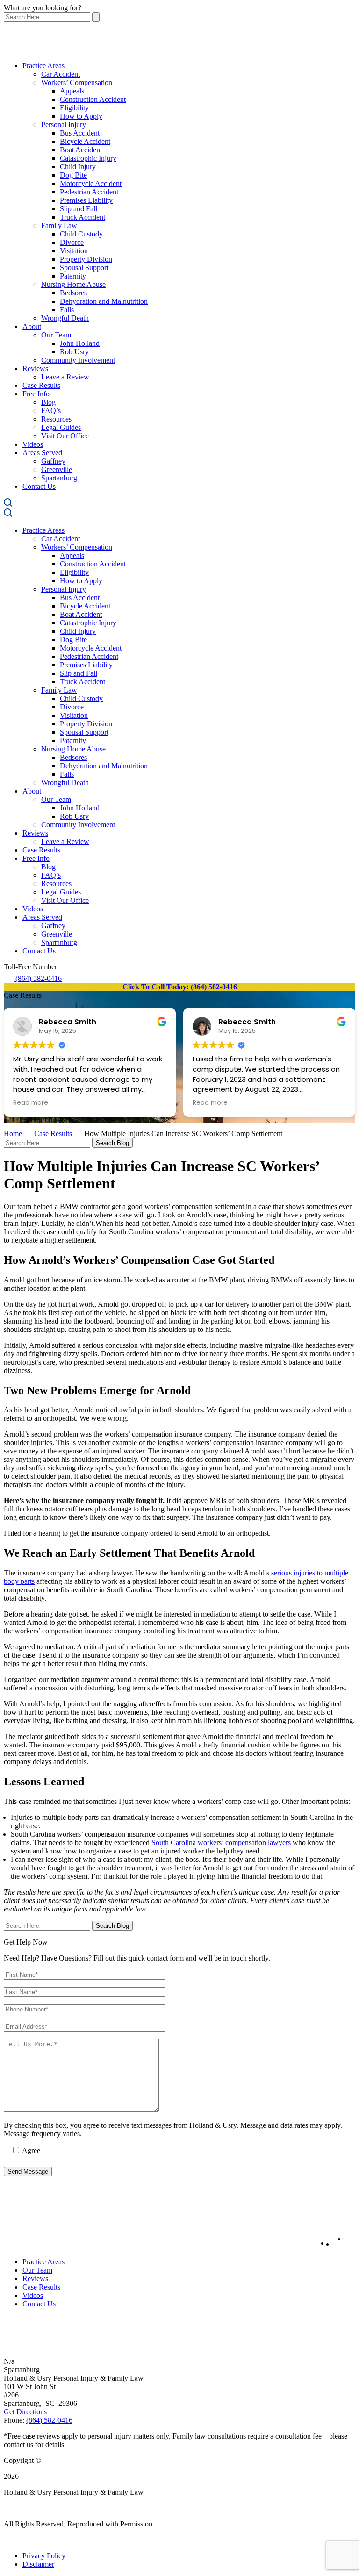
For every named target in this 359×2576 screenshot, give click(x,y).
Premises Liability (86, 200)
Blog (48, 402)
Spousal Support (84, 268)
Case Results (41, 385)
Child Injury (78, 167)
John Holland (80, 343)
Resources (56, 419)
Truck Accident (83, 217)
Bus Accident (80, 133)
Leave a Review (65, 377)
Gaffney (53, 461)
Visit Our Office (65, 436)
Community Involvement (78, 360)
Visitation (74, 251)
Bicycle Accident (85, 141)
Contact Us (39, 486)
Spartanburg (59, 478)
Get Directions (25, 2412)
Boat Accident (81, 150)
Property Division (86, 259)
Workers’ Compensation (77, 82)
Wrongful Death (65, 318)
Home (13, 1134)
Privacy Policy (44, 2556)
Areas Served (42, 453)
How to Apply (81, 116)
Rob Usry (74, 352)
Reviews (35, 369)
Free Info (36, 394)
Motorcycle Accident (91, 183)
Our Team (56, 335)
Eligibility (74, 108)
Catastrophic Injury (88, 158)
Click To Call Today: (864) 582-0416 (180, 987)
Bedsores (73, 293)
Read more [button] (31, 1103)
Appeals (72, 91)
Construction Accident (93, 99)
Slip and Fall (79, 209)
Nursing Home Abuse (73, 284)
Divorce (72, 242)
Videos (33, 444)
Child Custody (81, 234)
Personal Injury (64, 125)
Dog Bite (73, 175)
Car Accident (61, 74)
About (32, 326)
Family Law (59, 225)
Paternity (73, 276)
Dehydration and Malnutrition (104, 301)
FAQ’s (51, 411)
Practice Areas (43, 66)
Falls (67, 310)
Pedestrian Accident (89, 192)
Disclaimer (38, 2564)
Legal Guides (61, 427)
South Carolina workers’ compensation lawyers (221, 1843)
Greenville (57, 469)
